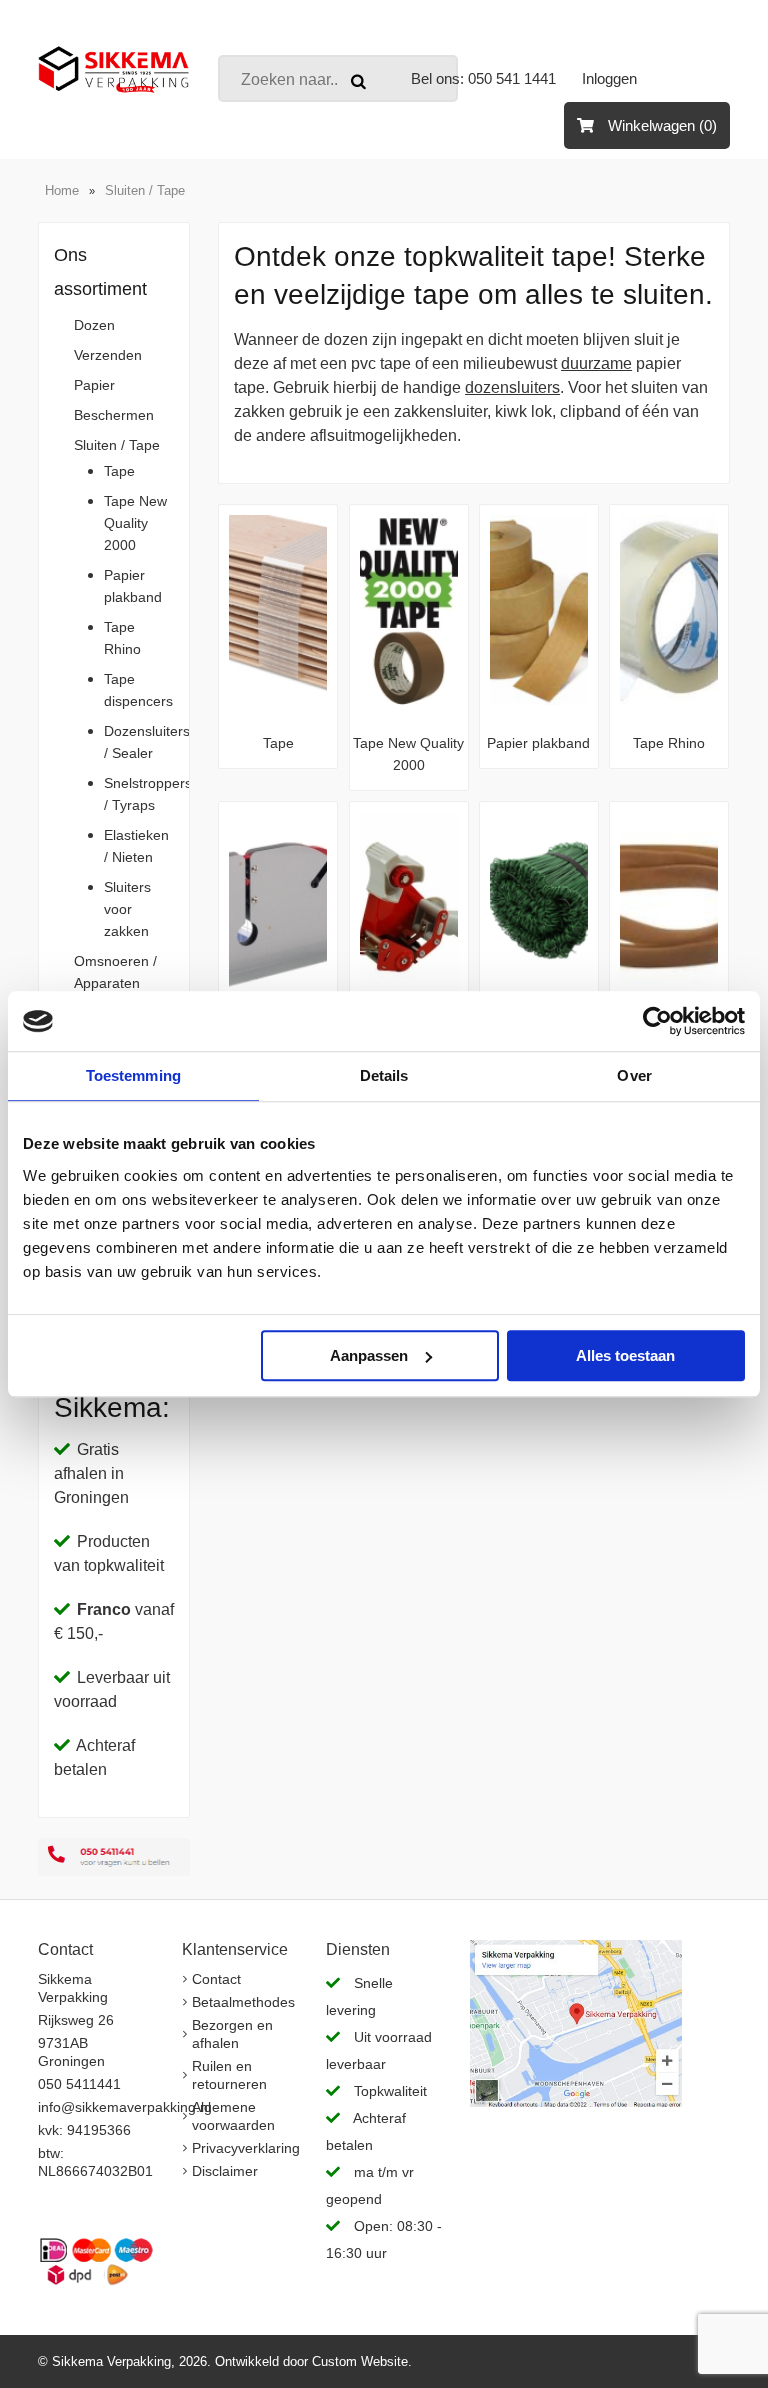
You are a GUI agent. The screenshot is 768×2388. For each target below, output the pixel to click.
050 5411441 (79, 2084)
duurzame (596, 363)
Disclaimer (225, 2171)
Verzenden (108, 355)
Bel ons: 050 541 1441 (483, 78)
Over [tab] (634, 1075)
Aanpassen (369, 1355)
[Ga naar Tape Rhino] (669, 699)
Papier (94, 385)
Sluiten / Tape (145, 190)
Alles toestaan (625, 1355)
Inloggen (609, 78)
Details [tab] (384, 1075)
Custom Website (360, 2361)
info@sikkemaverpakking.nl (124, 2107)
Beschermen (114, 415)
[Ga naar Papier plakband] (539, 699)
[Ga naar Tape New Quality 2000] (409, 699)
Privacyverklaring (246, 2148)
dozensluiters (512, 387)
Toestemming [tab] (133, 1075)
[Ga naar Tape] (278, 699)
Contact (216, 1979)
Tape (119, 471)
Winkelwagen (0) (660, 125)
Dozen (94, 325)
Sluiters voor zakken (127, 909)
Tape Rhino (669, 743)
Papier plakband (538, 743)
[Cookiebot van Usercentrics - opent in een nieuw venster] (657, 1021)
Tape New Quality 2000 (135, 523)
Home (62, 190)
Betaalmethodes (243, 2002)
